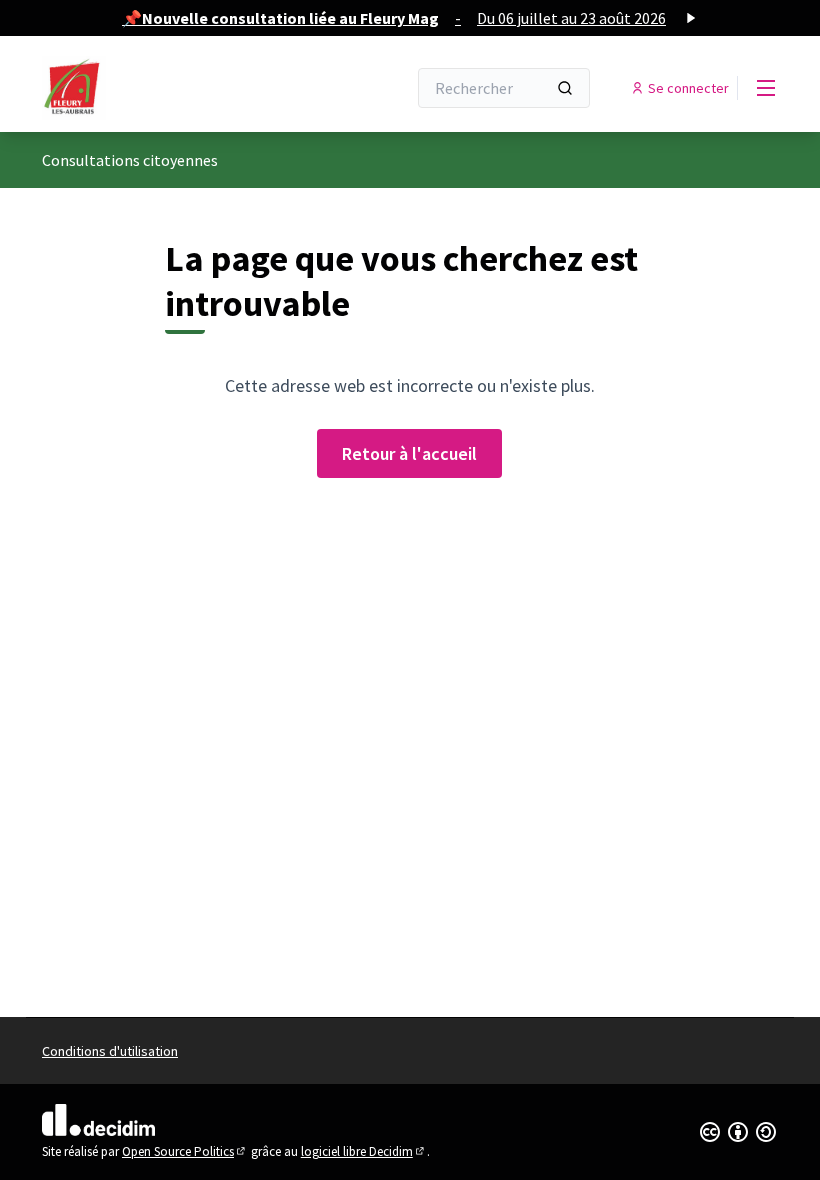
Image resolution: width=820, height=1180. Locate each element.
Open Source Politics (185, 1151)
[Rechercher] (565, 88)
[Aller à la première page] (175, 88)
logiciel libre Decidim (364, 1151)
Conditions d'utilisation (110, 1051)
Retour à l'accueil (409, 453)
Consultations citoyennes (130, 160)
